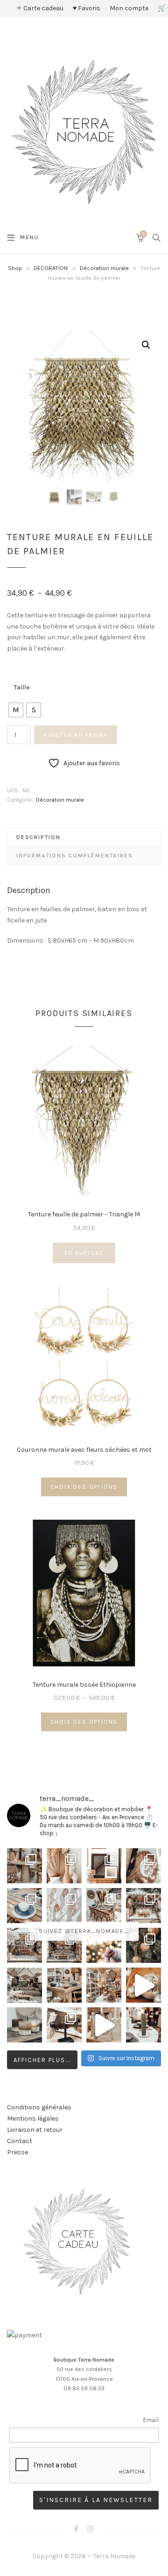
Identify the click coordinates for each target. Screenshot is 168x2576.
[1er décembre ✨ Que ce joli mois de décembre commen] (143, 2025)
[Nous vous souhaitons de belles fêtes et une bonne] (104, 1945)
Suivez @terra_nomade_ (84, 1931)
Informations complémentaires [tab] (74, 856)
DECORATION (51, 268)
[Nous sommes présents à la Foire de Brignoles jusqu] (24, 1985)
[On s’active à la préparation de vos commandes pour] (104, 2025)
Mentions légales (33, 2119)
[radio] (16, 710)
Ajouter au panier (76, 735)
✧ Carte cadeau (40, 8)
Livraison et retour (35, 2130)
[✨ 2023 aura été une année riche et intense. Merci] (143, 1985)
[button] (146, 345)
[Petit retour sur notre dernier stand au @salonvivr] (24, 1945)
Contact (20, 2141)
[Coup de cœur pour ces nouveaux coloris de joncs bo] (64, 2025)
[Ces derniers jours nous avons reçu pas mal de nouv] (104, 1985)
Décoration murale (104, 268)
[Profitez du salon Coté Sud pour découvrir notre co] (104, 1906)
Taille (22, 687)
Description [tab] (38, 837)
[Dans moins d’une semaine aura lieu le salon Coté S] (64, 1945)
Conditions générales (39, 2107)
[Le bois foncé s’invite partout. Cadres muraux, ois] (104, 1866)
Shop (15, 268)
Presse (17, 2152)
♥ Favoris (87, 8)
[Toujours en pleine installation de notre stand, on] (143, 1906)
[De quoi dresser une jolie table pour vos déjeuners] (24, 1906)
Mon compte (129, 8)
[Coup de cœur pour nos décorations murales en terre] (64, 1906)
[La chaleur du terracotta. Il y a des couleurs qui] (64, 1866)
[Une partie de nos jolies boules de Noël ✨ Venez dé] (143, 1945)
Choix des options (84, 1487)
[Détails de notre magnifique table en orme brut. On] (64, 1985)
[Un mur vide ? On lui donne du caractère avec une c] (143, 1866)
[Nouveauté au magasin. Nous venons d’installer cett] (24, 1866)
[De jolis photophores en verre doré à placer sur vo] (24, 2025)
